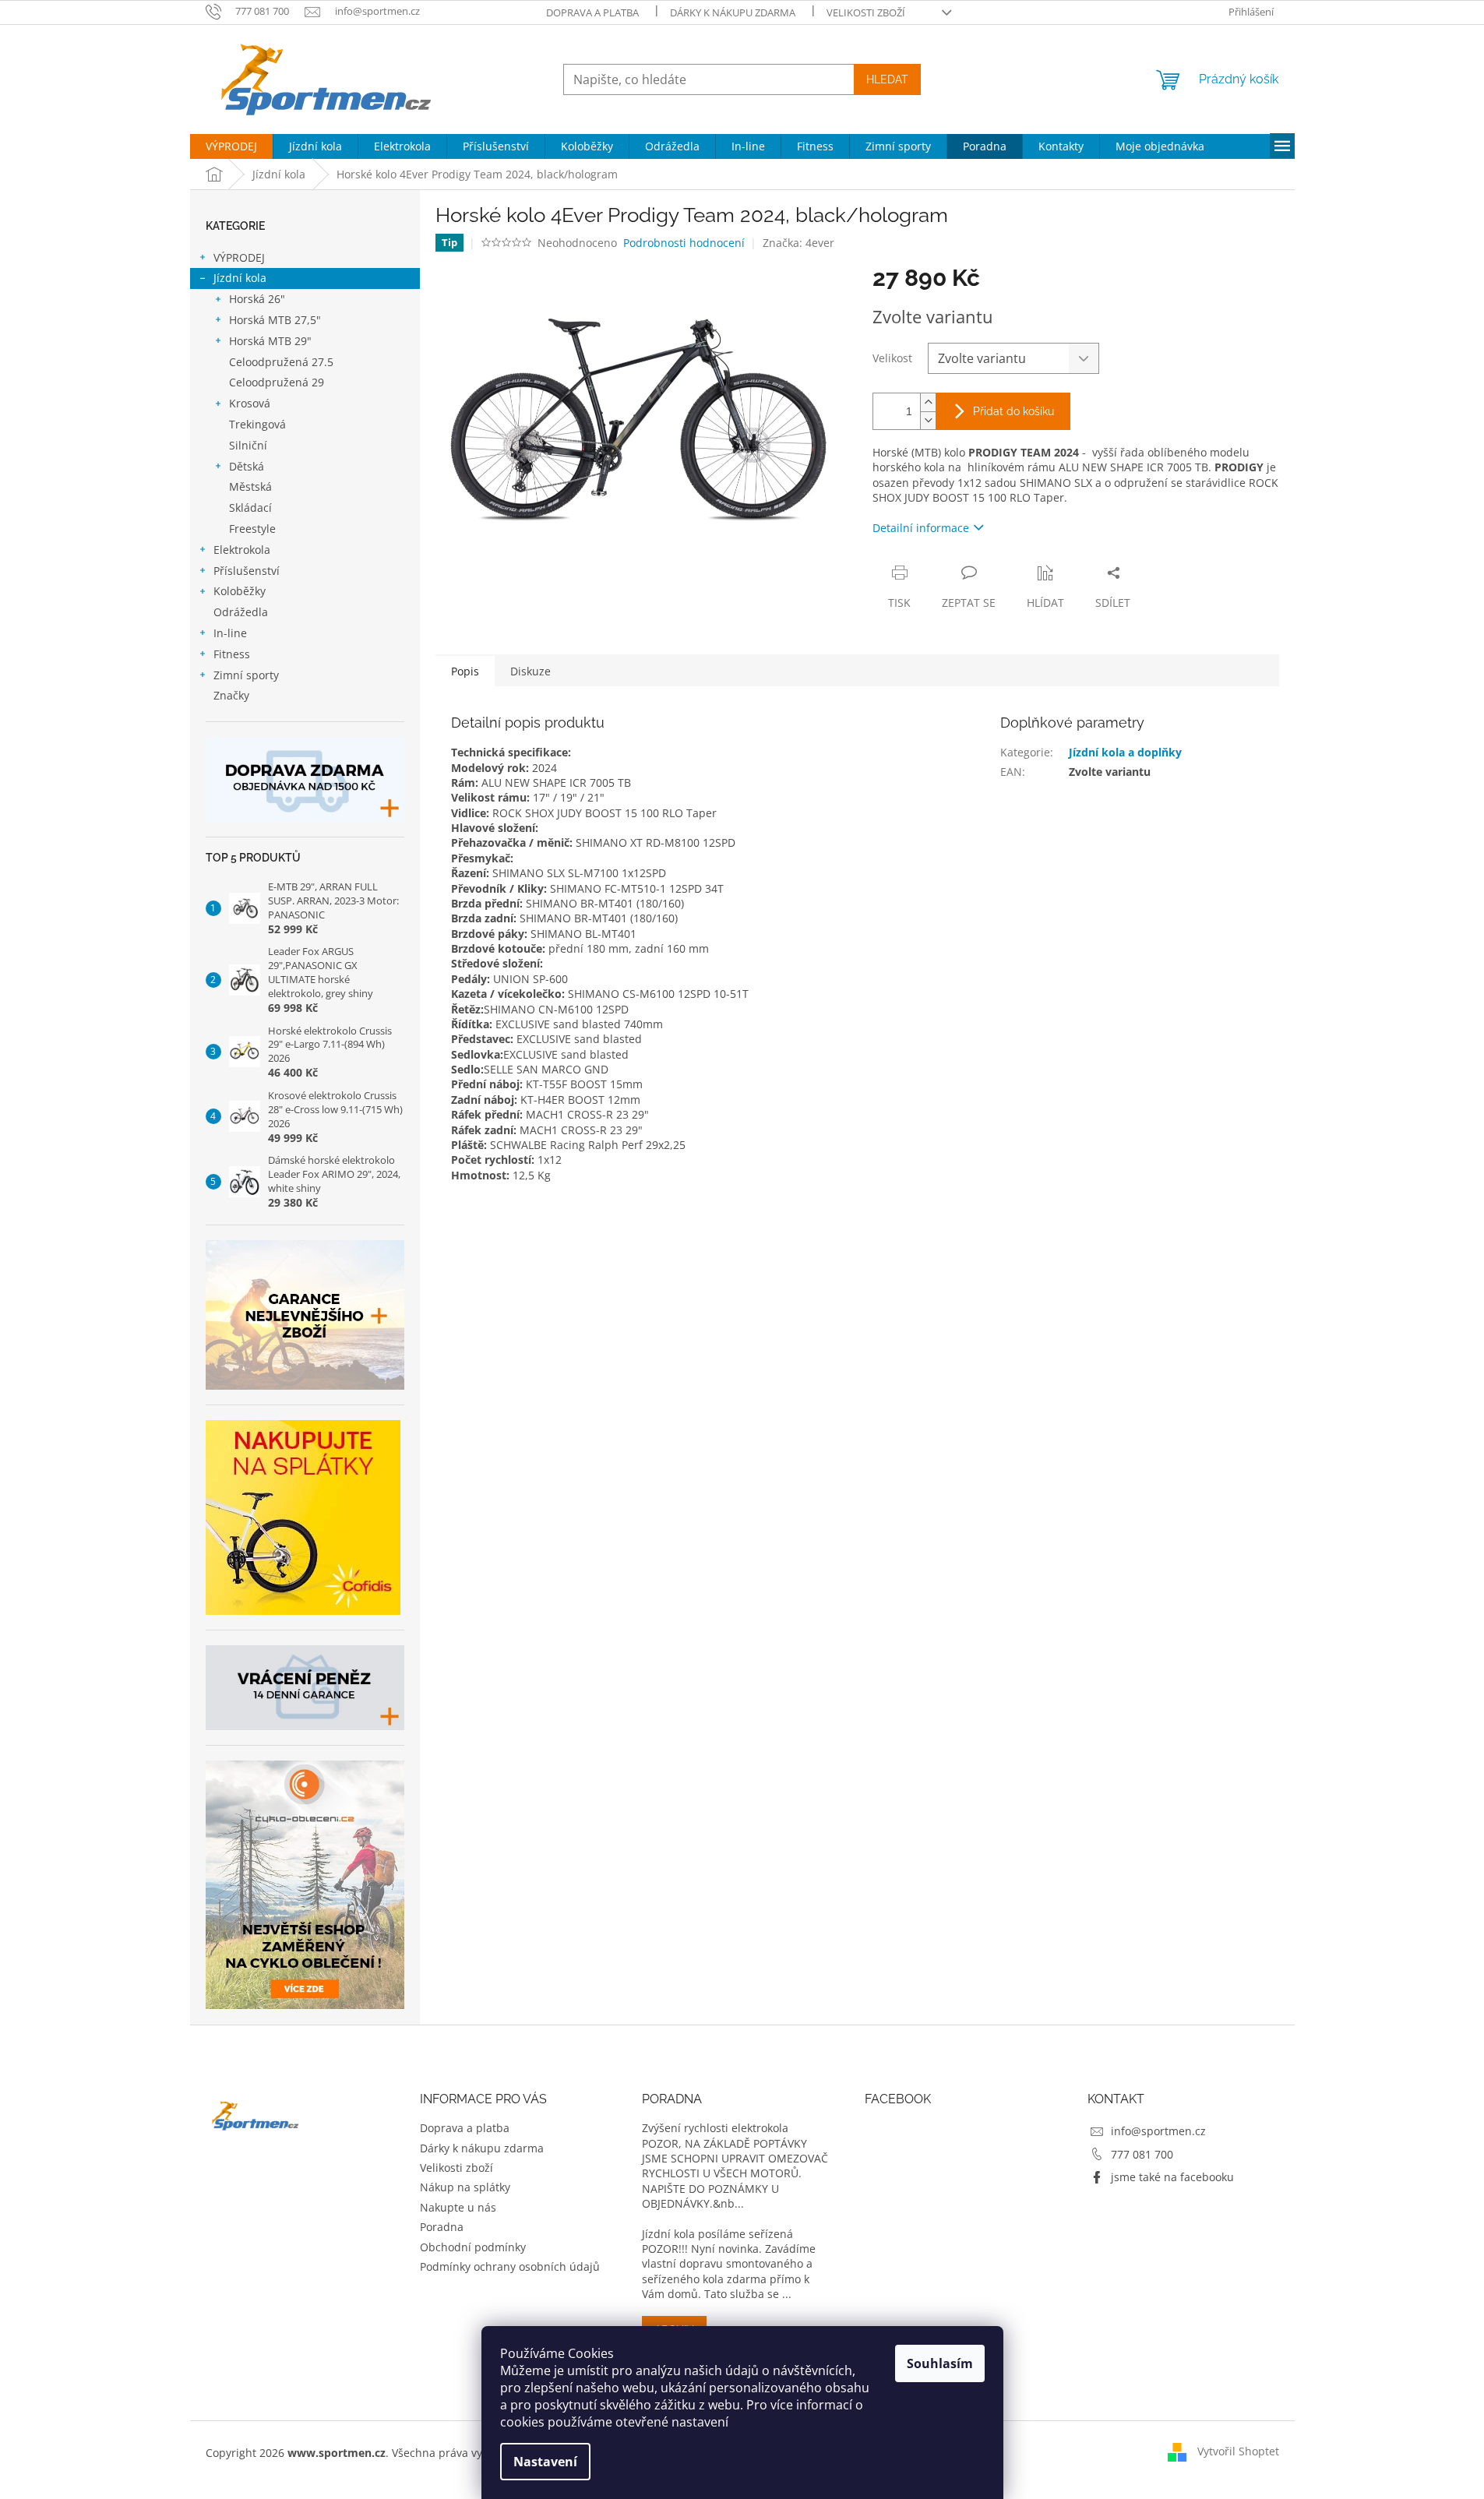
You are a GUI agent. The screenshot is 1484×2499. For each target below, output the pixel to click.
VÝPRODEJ (239, 257)
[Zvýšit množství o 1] (928, 402)
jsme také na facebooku (1172, 2177)
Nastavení (545, 2462)
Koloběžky (240, 591)
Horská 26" (257, 299)
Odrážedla (241, 612)
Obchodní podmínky (473, 2247)
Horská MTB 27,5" (275, 320)
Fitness (232, 654)
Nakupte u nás (458, 2207)
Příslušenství (247, 571)
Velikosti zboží (866, 12)
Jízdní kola (240, 278)
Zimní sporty (246, 675)
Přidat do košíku (1013, 411)
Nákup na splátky (465, 2187)
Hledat (887, 79)
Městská (250, 486)
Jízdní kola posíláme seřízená (717, 2234)
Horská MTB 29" (270, 341)
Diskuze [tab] (531, 671)
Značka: (798, 243)
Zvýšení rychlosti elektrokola (715, 2128)
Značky (231, 695)
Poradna (442, 2227)
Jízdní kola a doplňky (1125, 752)
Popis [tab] (465, 671)
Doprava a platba (592, 12)
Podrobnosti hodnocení (684, 243)
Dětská (247, 466)
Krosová (250, 403)
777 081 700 (1142, 2154)
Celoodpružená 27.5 (281, 362)
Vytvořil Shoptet (1238, 2451)
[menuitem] (231, 146)
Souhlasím (940, 2363)
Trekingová (257, 424)
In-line (230, 633)
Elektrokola (242, 550)
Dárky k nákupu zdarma (733, 12)
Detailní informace (921, 528)
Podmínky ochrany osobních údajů (510, 2266)
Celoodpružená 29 (277, 382)
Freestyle (252, 529)
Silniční (248, 445)
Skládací (250, 508)
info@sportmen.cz (1158, 2131)
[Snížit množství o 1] (928, 420)
